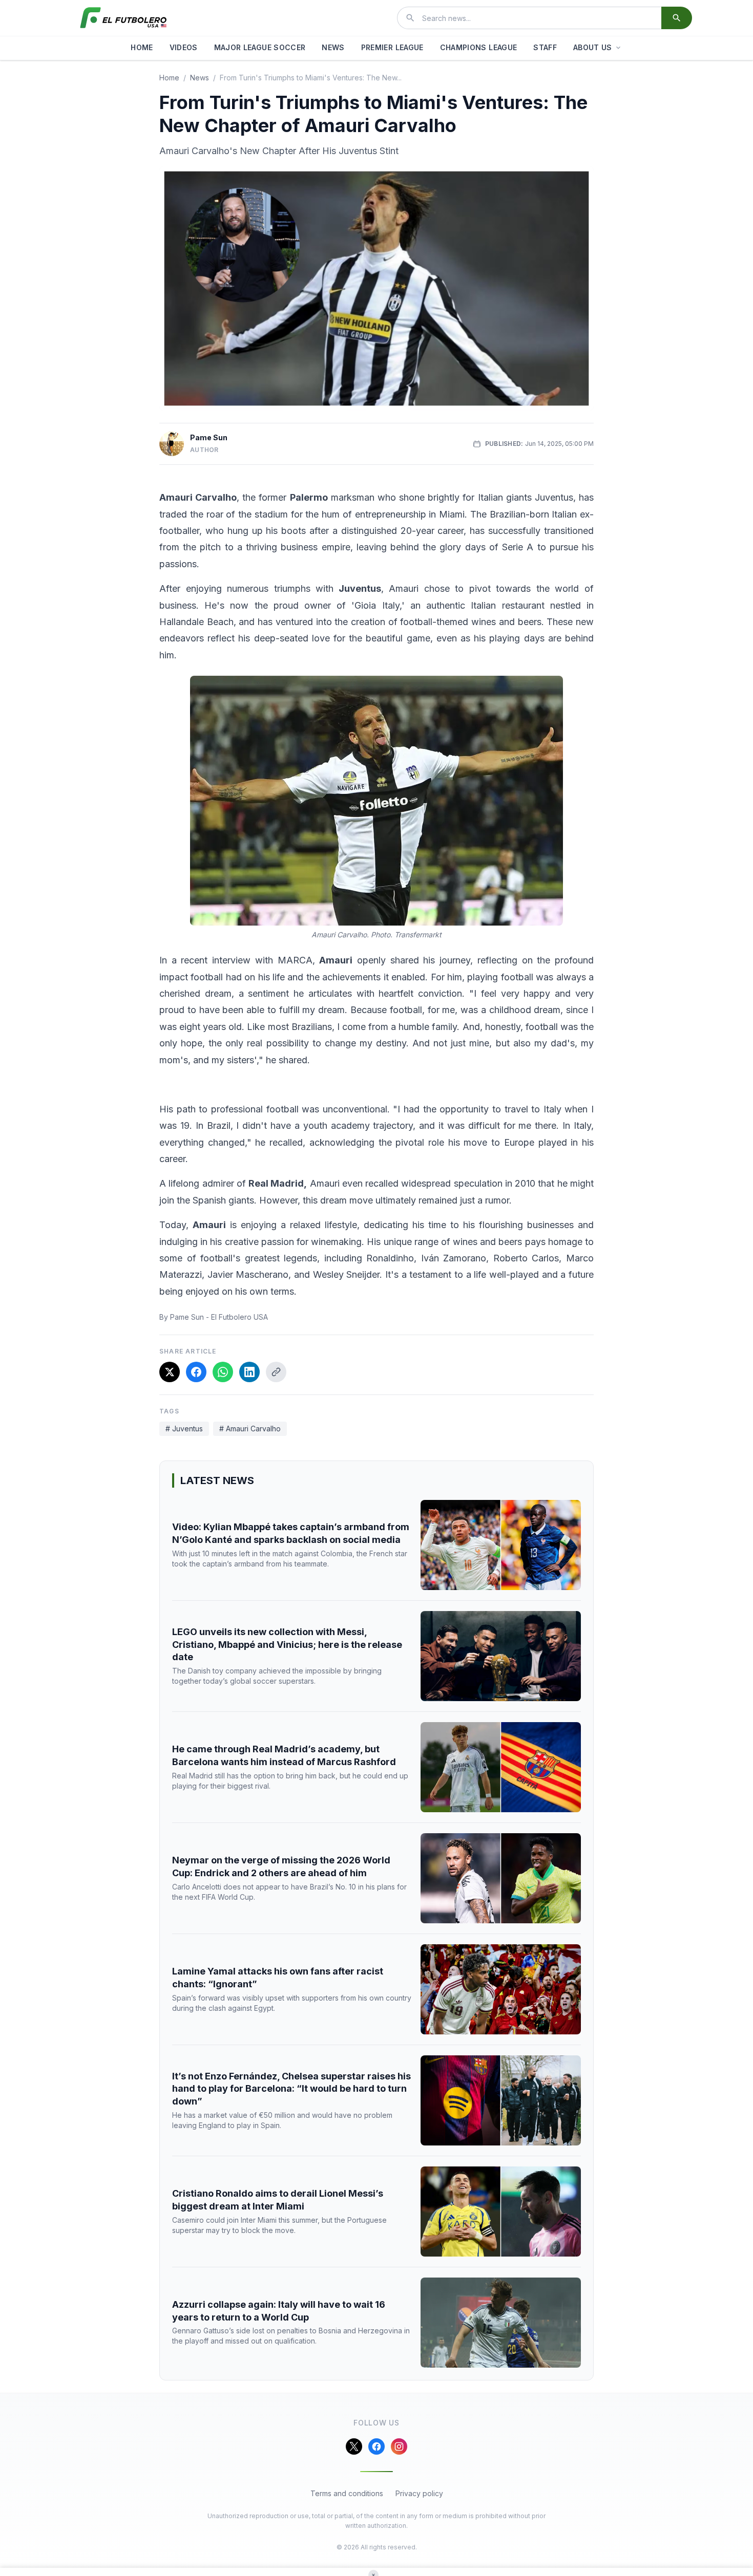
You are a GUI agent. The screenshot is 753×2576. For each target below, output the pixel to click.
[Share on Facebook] (196, 1372)
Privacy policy (419, 2493)
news (200, 78)
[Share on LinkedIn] (249, 1372)
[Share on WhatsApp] (223, 1372)
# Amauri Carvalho (250, 1429)
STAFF (545, 47)
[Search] (677, 18)
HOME (142, 47)
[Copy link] (276, 1372)
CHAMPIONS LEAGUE (479, 47)
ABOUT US (593, 47)
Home (169, 78)
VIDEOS (184, 47)
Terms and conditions (347, 2493)
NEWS (333, 47)
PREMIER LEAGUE (392, 47)
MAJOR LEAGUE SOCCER (260, 47)
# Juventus (184, 1429)
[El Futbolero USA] (123, 18)
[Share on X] (170, 1372)
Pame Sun (209, 437)
